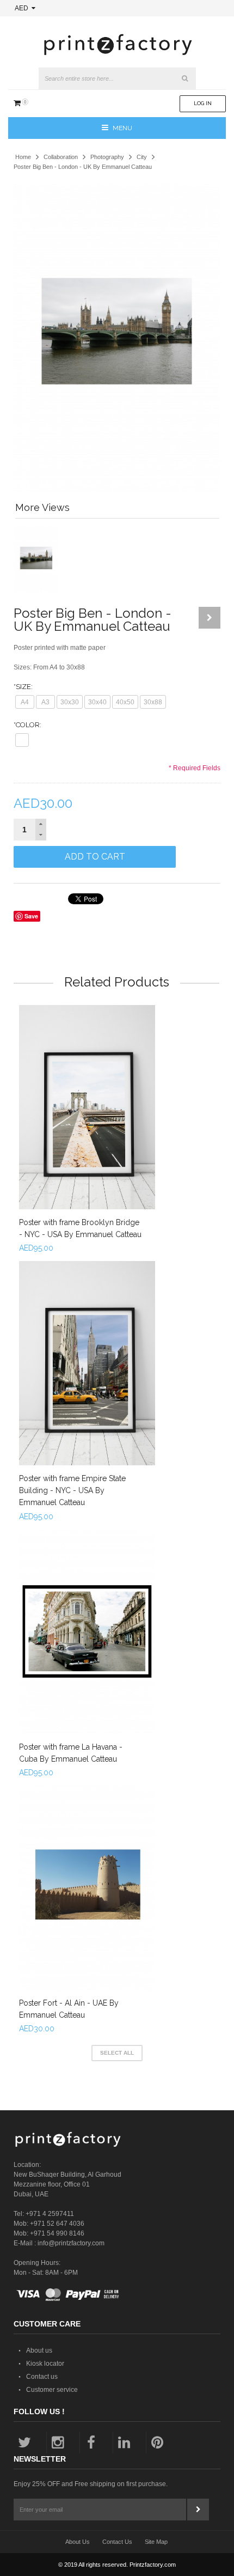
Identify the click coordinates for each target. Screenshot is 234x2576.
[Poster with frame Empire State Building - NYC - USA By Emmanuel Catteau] (87, 1363)
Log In (203, 103)
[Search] (185, 78)
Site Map (156, 2542)
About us (39, 2350)
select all (117, 2053)
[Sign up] (198, 2510)
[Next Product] (210, 618)
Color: (27, 725)
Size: (23, 687)
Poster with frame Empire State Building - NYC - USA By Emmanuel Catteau (72, 1490)
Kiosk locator (45, 2364)
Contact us (42, 2377)
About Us (78, 2542)
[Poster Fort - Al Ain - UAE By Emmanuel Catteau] (87, 1888)
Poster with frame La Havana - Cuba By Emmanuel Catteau (71, 1753)
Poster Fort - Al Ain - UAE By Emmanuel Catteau (69, 2009)
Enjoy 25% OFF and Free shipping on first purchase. (91, 2484)
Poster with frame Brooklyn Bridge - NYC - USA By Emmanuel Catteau (80, 1228)
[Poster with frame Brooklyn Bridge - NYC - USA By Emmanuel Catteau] (87, 1107)
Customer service (52, 2390)
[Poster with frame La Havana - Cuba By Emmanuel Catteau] (87, 1631)
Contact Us (117, 2542)
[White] (22, 740)
